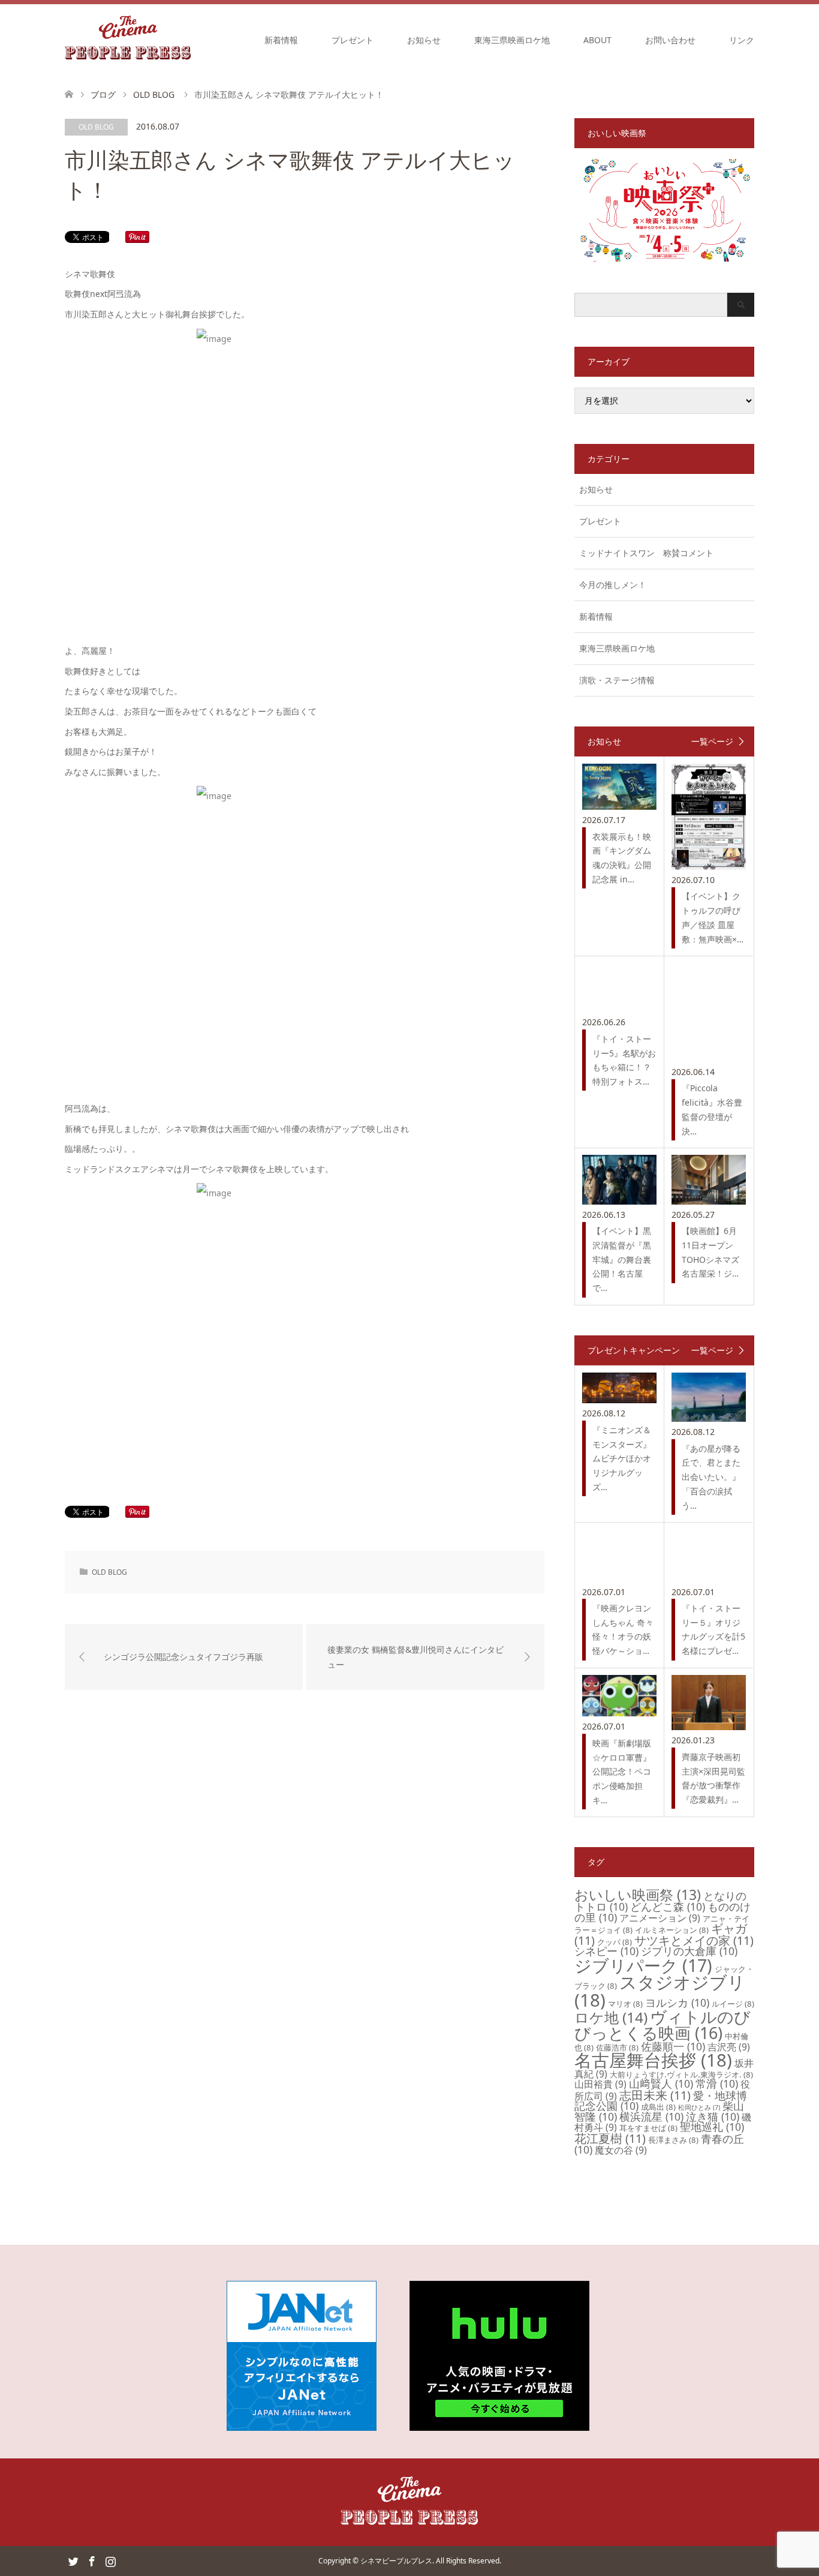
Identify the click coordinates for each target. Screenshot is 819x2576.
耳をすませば (648, 2128)
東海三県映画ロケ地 (512, 40)
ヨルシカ (677, 2002)
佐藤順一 (673, 2046)
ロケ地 (611, 2017)
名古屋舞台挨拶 (653, 2060)
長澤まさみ (673, 2140)
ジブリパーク (643, 1965)
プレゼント (353, 40)
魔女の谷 (621, 2150)
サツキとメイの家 (694, 1940)
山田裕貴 (600, 2084)
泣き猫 (713, 2116)
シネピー (606, 1951)
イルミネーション (672, 1930)
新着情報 (281, 40)
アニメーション (660, 1918)
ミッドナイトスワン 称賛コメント (646, 553)
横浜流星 (651, 2116)
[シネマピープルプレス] (128, 40)
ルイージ (733, 2004)
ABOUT (597, 40)
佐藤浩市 (617, 2047)
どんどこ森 (668, 1907)
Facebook (92, 2560)
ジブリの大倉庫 (689, 1951)
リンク (742, 40)
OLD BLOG (96, 127)
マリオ (625, 2004)
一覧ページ (712, 741)
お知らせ (424, 40)
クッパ (615, 1942)
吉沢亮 (729, 2047)
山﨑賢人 (661, 2083)
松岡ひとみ (699, 2107)
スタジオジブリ (660, 1991)
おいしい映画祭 (638, 1895)
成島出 (658, 2107)
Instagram (110, 2560)
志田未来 (655, 2095)
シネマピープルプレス (396, 2561)
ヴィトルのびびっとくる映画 (663, 2025)
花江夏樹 (610, 2138)
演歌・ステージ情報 (617, 680)
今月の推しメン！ (613, 585)
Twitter (73, 2560)
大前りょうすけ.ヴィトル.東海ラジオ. (681, 2074)
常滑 (717, 2083)
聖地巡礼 (712, 2127)
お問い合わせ (670, 40)
